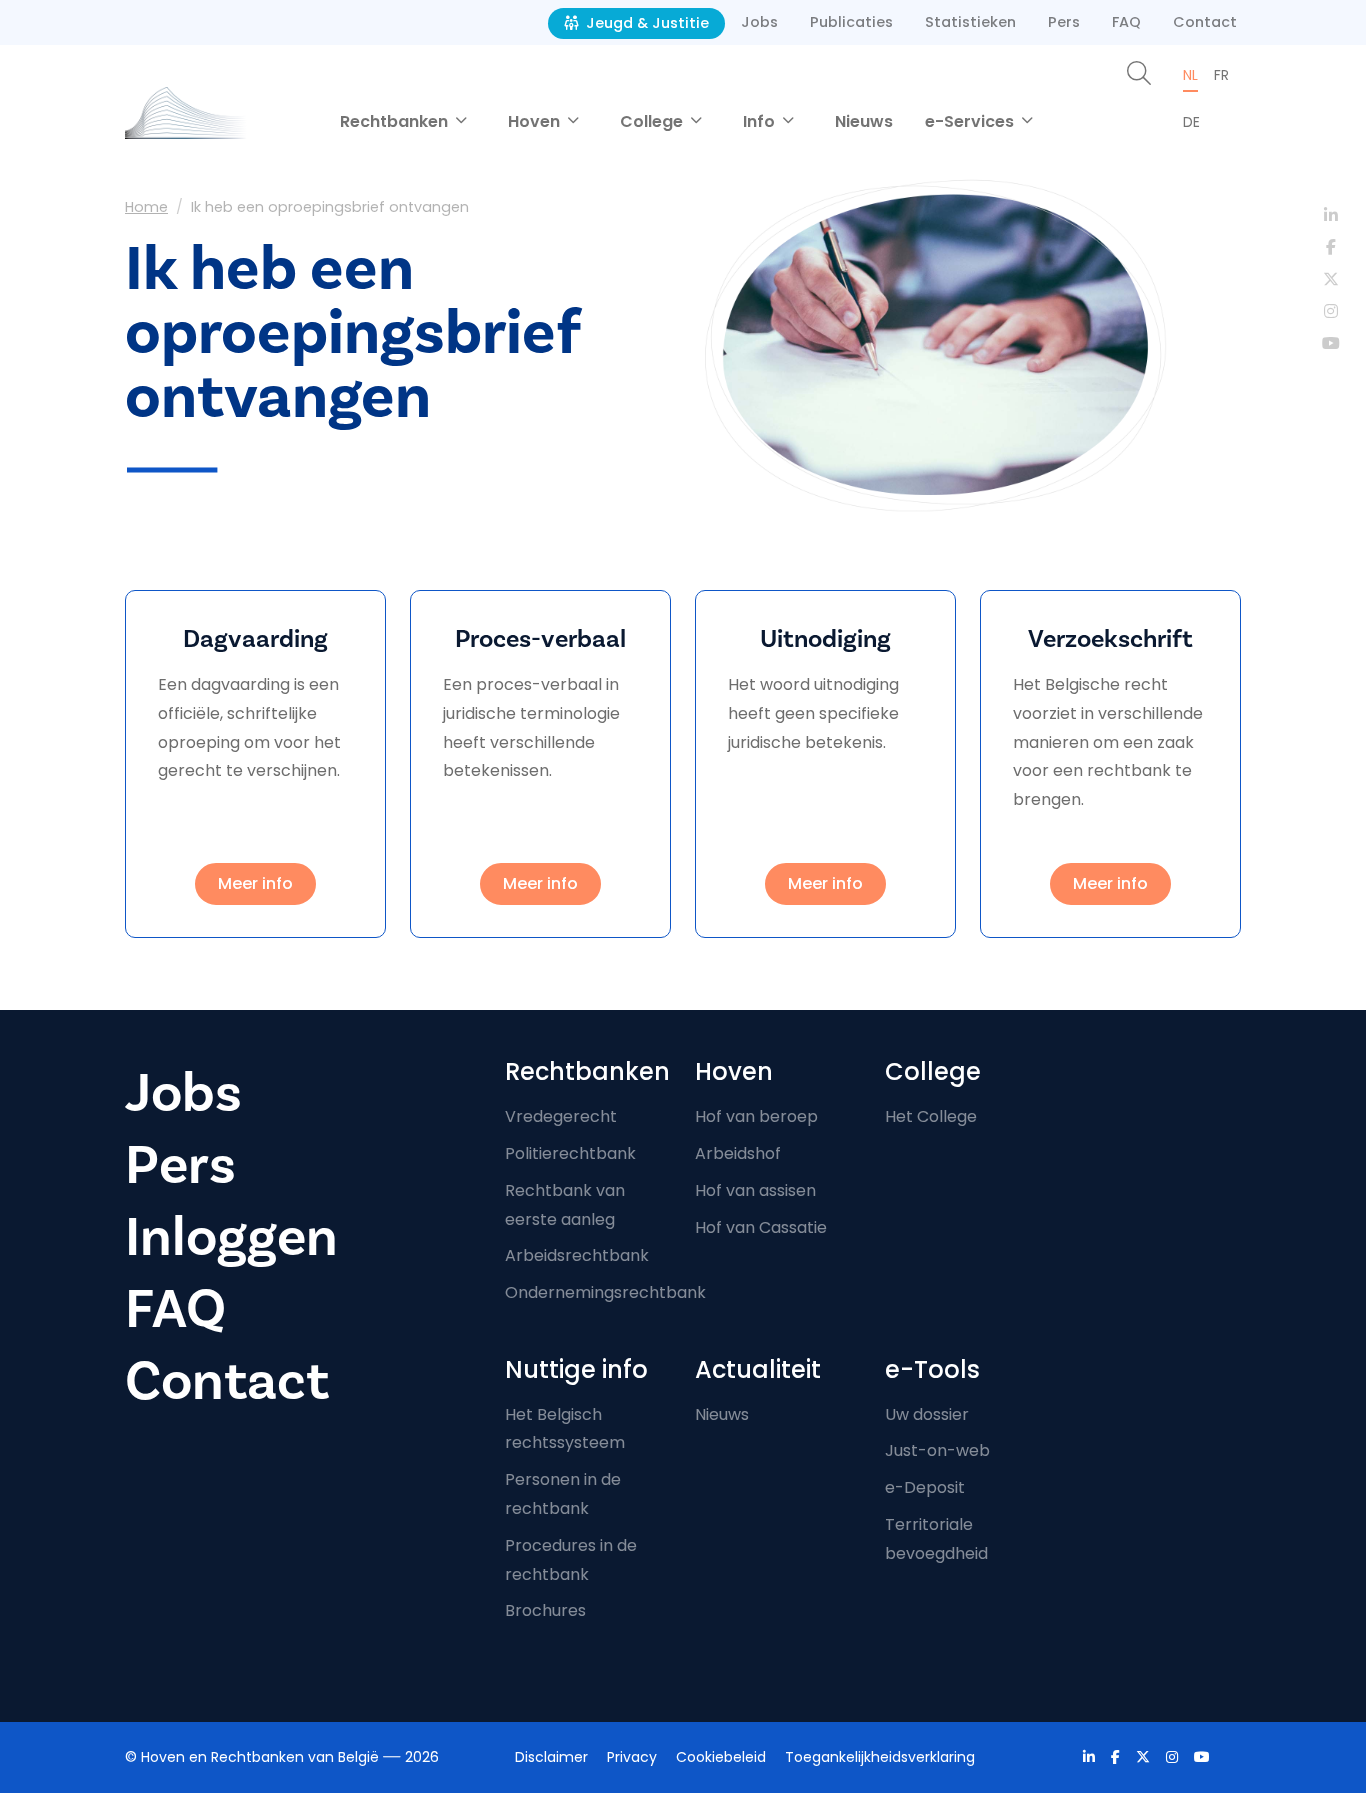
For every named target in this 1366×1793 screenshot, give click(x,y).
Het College (931, 1116)
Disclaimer (551, 1757)
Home (146, 207)
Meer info (255, 883)
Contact (1205, 22)
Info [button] (761, 121)
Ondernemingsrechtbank (605, 1292)
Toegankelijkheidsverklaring (880, 1757)
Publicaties (851, 22)
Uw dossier (927, 1414)
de (1191, 122)
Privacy (632, 1757)
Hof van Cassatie (761, 1227)
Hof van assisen (755, 1190)
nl (1190, 75)
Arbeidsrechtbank (577, 1255)
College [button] (653, 121)
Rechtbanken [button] (396, 121)
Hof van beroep (756, 1116)
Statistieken (970, 22)
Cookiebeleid (721, 1757)
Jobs (759, 22)
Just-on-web (937, 1450)
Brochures (545, 1610)
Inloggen (231, 1237)
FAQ (1126, 22)
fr (1221, 75)
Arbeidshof (738, 1153)
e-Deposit (925, 1487)
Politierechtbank (570, 1153)
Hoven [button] (536, 121)
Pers (1064, 22)
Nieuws (864, 121)
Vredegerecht (561, 1116)
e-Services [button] (971, 121)
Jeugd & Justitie (645, 23)
